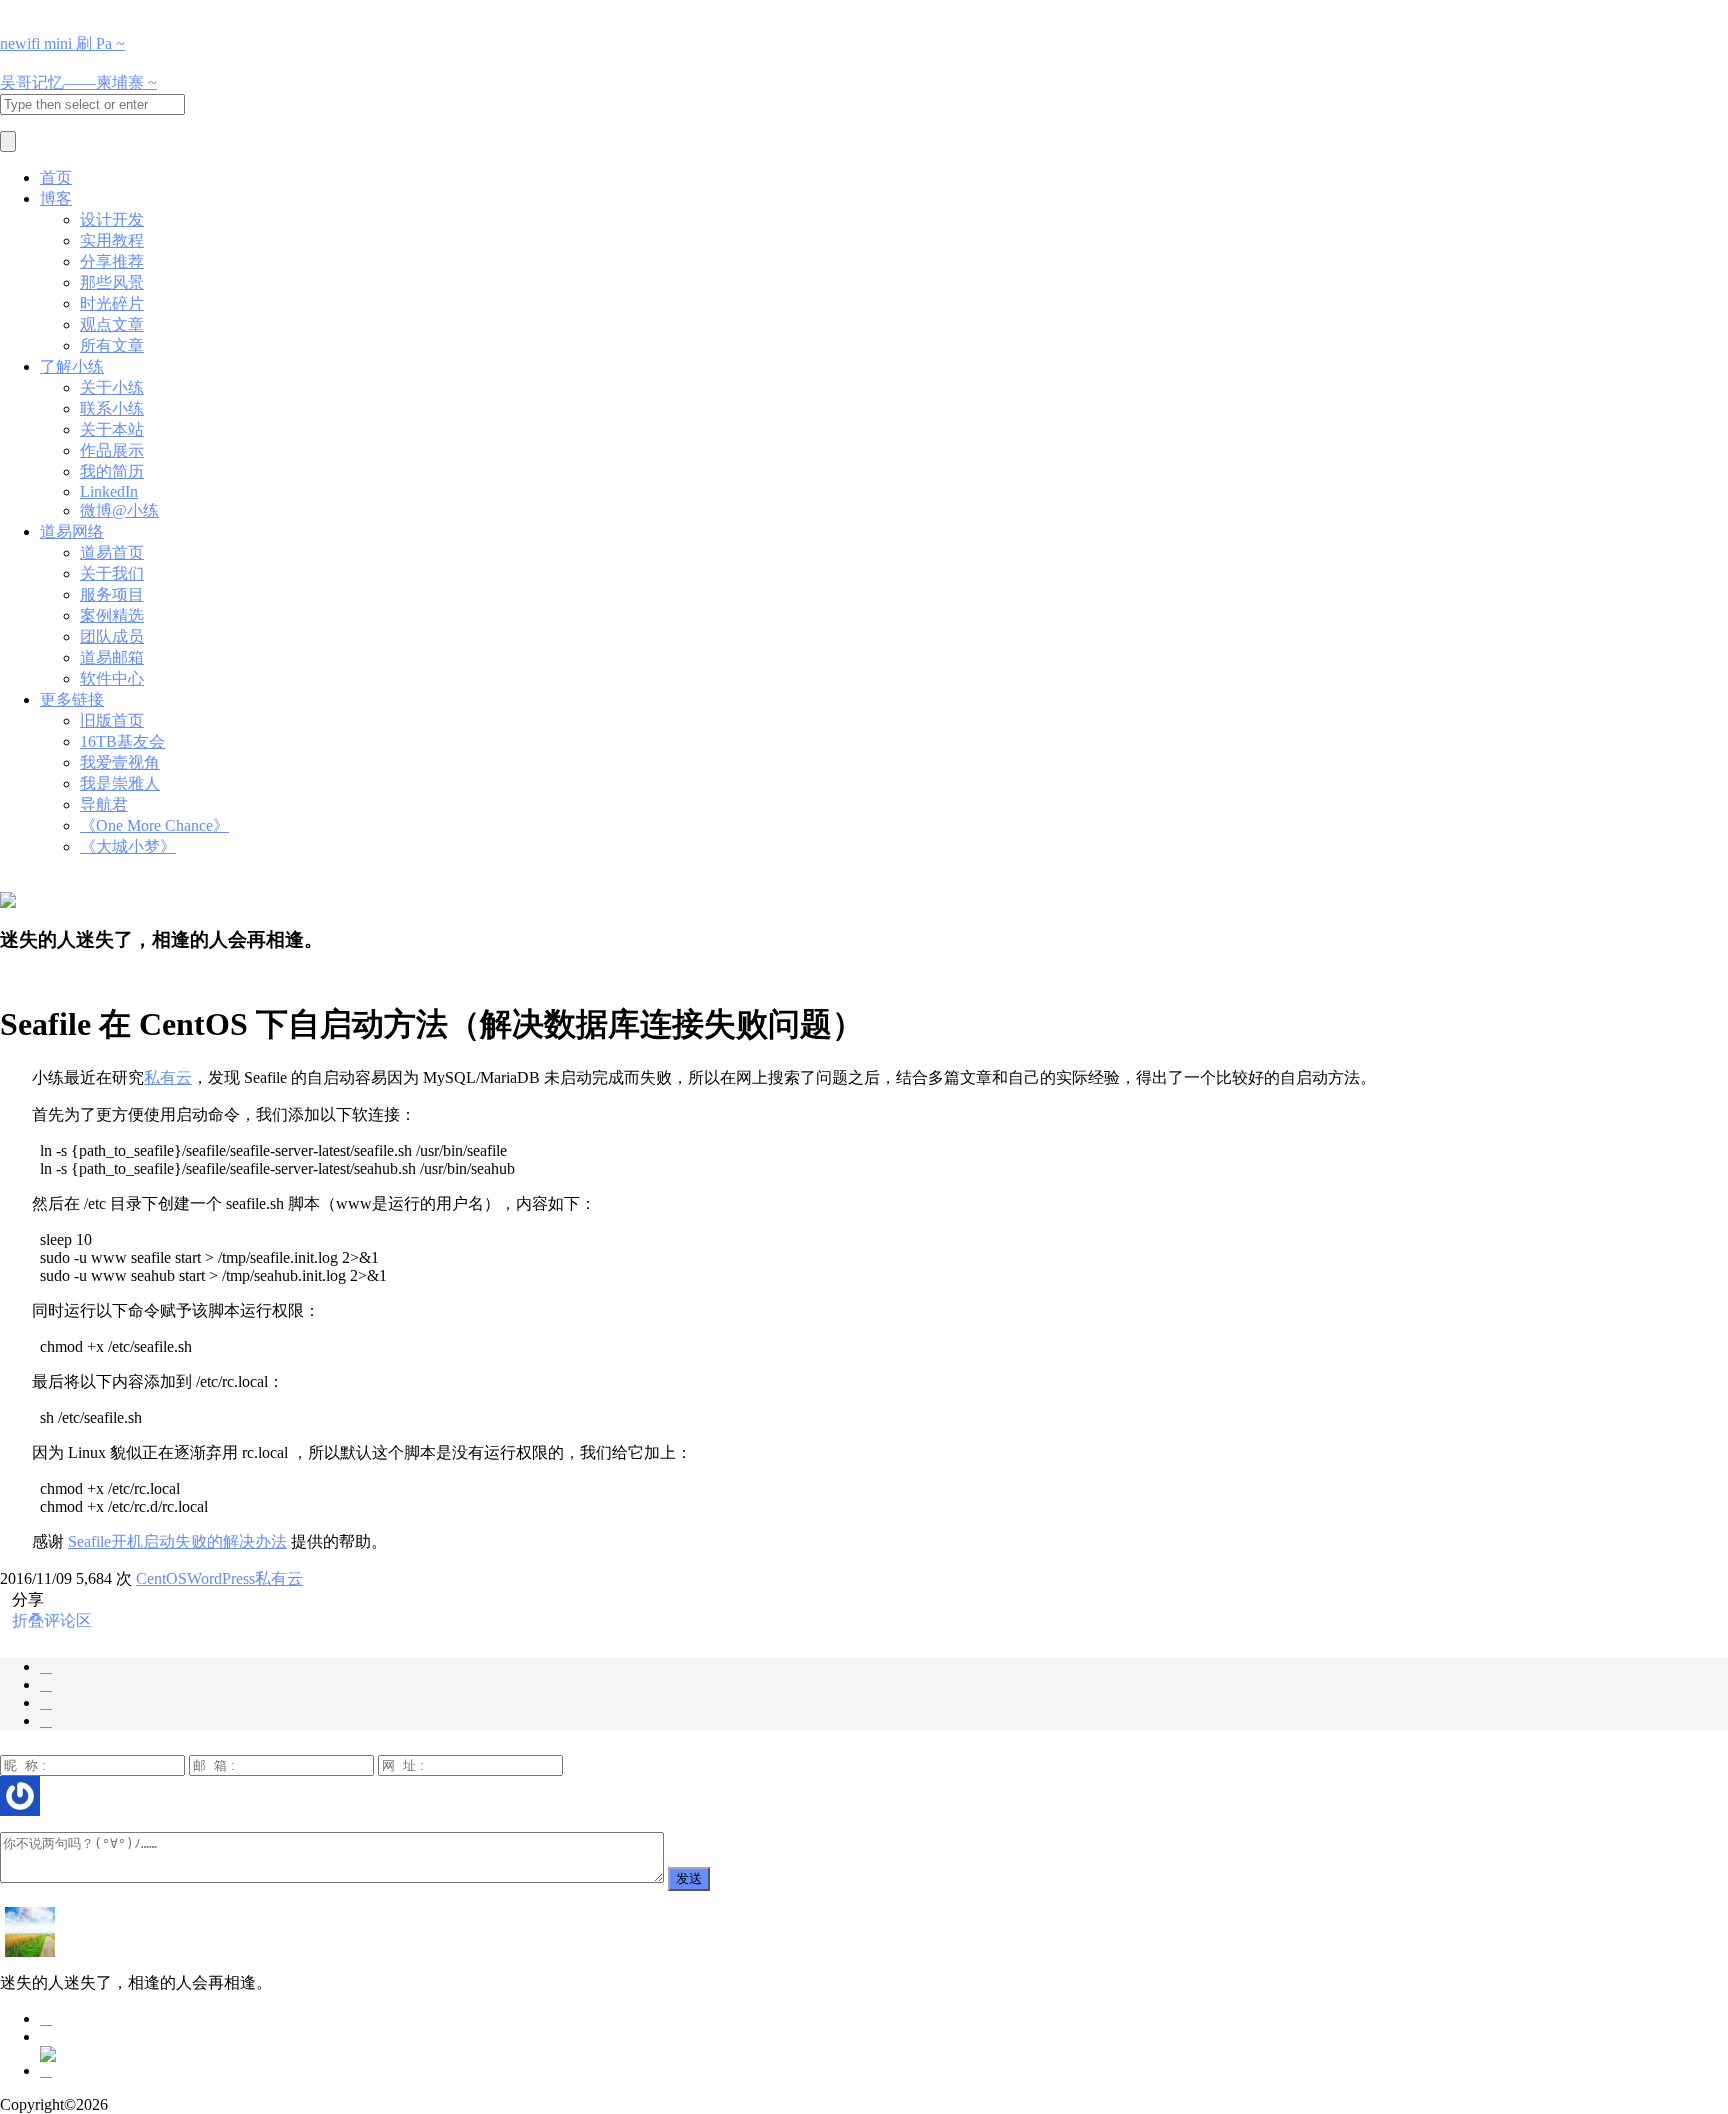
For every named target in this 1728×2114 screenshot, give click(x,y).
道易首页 (112, 552)
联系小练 (112, 408)
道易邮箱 (112, 657)
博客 (56, 198)
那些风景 (112, 282)
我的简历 (112, 471)
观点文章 (112, 324)
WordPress (221, 1578)
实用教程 (112, 240)
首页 (56, 177)
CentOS (161, 1578)
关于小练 (112, 387)
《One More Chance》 (154, 825)
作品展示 (112, 450)
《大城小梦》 (128, 846)
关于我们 (112, 573)
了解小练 (72, 366)
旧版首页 (112, 720)
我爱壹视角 (120, 762)
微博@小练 (119, 510)
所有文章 (112, 345)
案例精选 (112, 615)
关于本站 (112, 429)
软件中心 (112, 678)
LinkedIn (109, 491)
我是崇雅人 (120, 783)
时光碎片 (112, 303)
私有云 (168, 1077)
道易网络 (72, 531)
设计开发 (112, 219)
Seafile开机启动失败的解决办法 (177, 1541)
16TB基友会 (122, 741)
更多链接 (72, 699)
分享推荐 (112, 261)
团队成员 (112, 636)
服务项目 (112, 594)
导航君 (104, 804)
